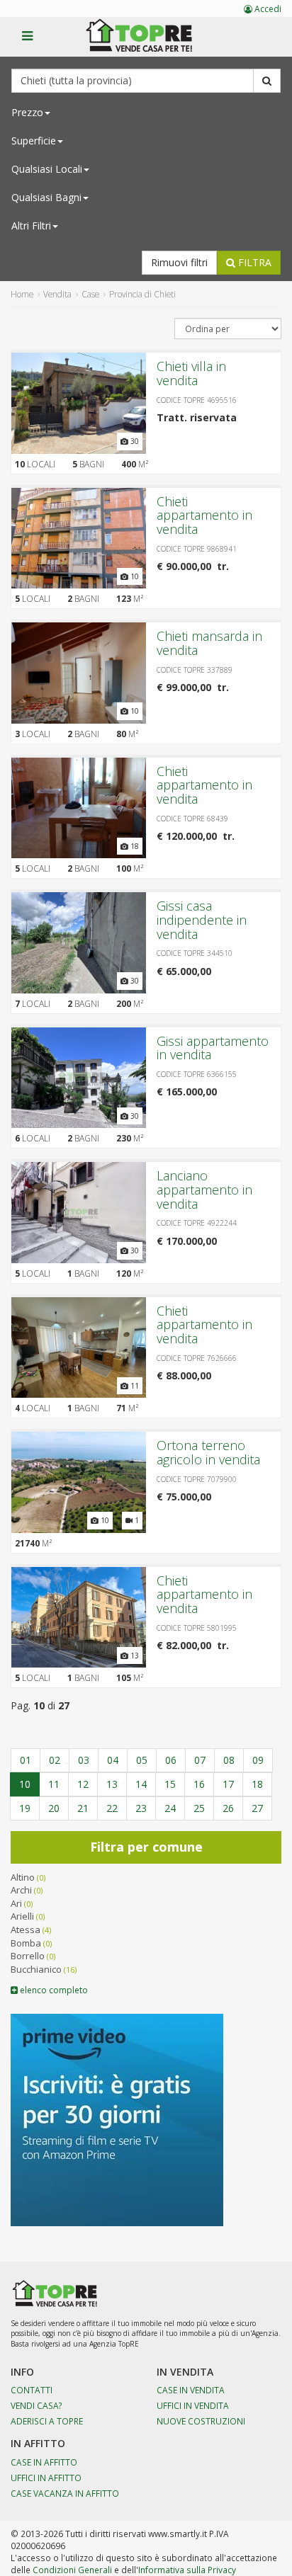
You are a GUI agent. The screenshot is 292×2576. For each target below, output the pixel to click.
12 (83, 1784)
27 (257, 1808)
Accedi (267, 9)
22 (112, 1808)
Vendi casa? (36, 2405)
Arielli (22, 1916)
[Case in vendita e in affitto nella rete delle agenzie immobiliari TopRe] (149, 43)
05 (142, 1760)
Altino (23, 1877)
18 (257, 1784)
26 (228, 1808)
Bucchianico (36, 1969)
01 (26, 1760)
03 (84, 1760)
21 (83, 1808)
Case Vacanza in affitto (65, 2493)
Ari (16, 1903)
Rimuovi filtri (179, 262)
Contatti (32, 2390)
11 (54, 1784)
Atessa (26, 1930)
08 (229, 1760)
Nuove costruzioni (201, 2421)
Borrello (28, 1956)
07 (200, 1760)
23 (141, 1808)
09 (258, 1760)
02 (55, 1760)
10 (25, 1784)
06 (171, 1760)
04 (113, 1760)
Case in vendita (191, 2390)
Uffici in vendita (193, 2405)
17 (228, 1784)
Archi (21, 1890)
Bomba (26, 1943)
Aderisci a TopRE (47, 2421)
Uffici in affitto (46, 2478)
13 (112, 1784)
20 (54, 1808)
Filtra (253, 262)
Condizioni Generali (72, 2570)
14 (141, 1784)
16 (199, 1784)
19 (25, 1808)
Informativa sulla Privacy (187, 2570)
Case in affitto (44, 2462)
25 (199, 1808)
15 (170, 1784)
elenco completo (53, 1990)
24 (170, 1808)
